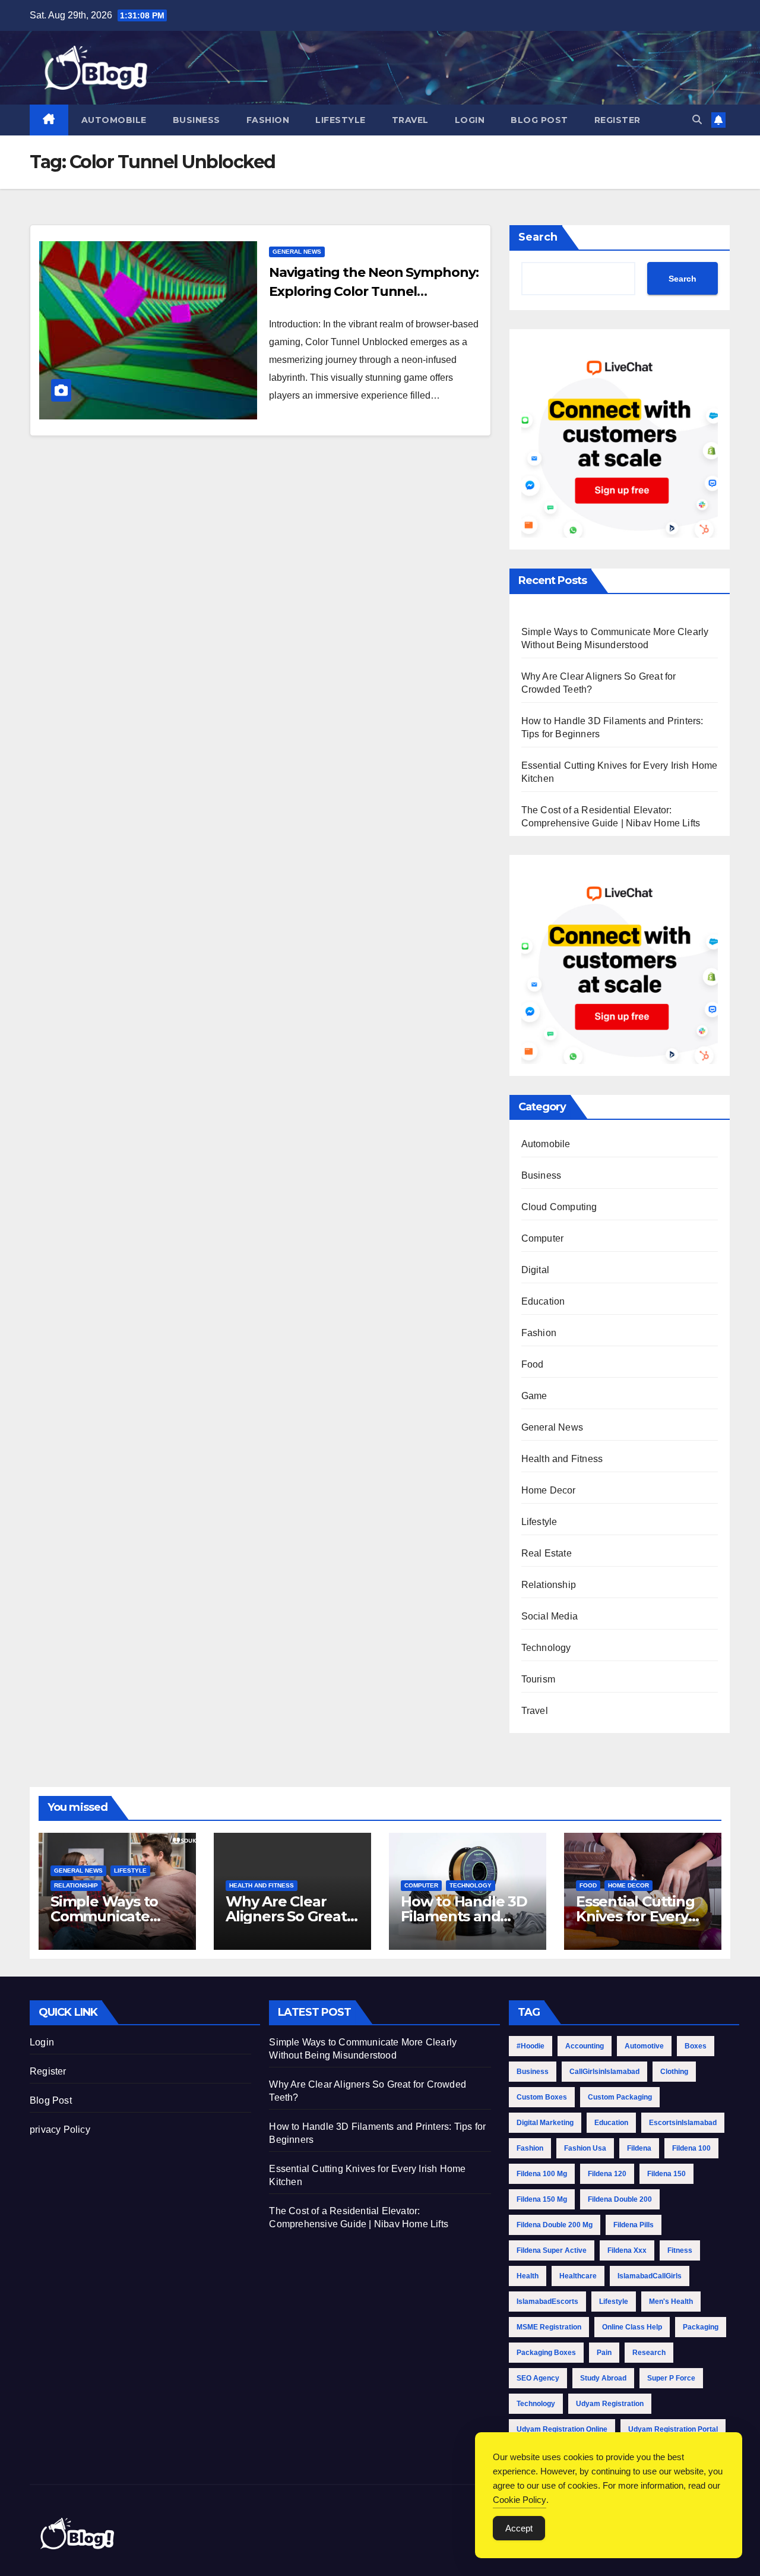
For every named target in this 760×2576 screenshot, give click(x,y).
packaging (701, 2327)
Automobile (114, 120)
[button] (697, 120)
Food (533, 1364)
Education (543, 1301)
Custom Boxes (542, 2097)
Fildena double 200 (620, 2199)
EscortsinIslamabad (683, 2123)
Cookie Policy (520, 2500)
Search (538, 237)
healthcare (578, 2276)
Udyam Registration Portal (673, 2429)
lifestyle (614, 2302)
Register (617, 120)
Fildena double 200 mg (555, 2225)
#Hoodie (531, 2046)
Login (470, 120)
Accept (519, 2528)
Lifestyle (341, 120)
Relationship (549, 1585)
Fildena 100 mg (542, 2174)
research (649, 2353)
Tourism (538, 1679)
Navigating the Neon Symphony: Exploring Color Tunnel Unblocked (373, 291)
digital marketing (545, 2123)
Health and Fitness (562, 1459)
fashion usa (585, 2148)
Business (197, 120)
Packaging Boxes (546, 2353)
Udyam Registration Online (562, 2429)
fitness (680, 2250)
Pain (604, 2353)
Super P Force (671, 2378)
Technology (546, 1648)
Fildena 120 (607, 2174)
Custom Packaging (620, 2097)
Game (534, 1396)
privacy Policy (60, 2130)
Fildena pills (634, 2225)
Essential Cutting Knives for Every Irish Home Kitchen (642, 1916)
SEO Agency (538, 2378)
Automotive (644, 2046)
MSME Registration (549, 2327)
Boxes (696, 2046)
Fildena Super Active (552, 2250)
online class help (632, 2327)
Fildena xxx (627, 2250)
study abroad (603, 2378)
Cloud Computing (559, 1207)
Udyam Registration (610, 2404)
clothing (674, 2072)
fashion (530, 2148)
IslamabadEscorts (547, 2302)
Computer (543, 1238)
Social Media (550, 1616)
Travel (410, 120)
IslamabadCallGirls (650, 2276)
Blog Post (539, 120)
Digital (535, 1270)
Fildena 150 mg (542, 2199)
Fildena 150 (666, 2174)
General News (297, 252)
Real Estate (547, 1553)
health (528, 2276)
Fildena (639, 2148)
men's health (671, 2302)
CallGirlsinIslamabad (604, 2072)
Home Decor (549, 1490)
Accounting (585, 2046)
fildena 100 (691, 2148)
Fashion (268, 120)
